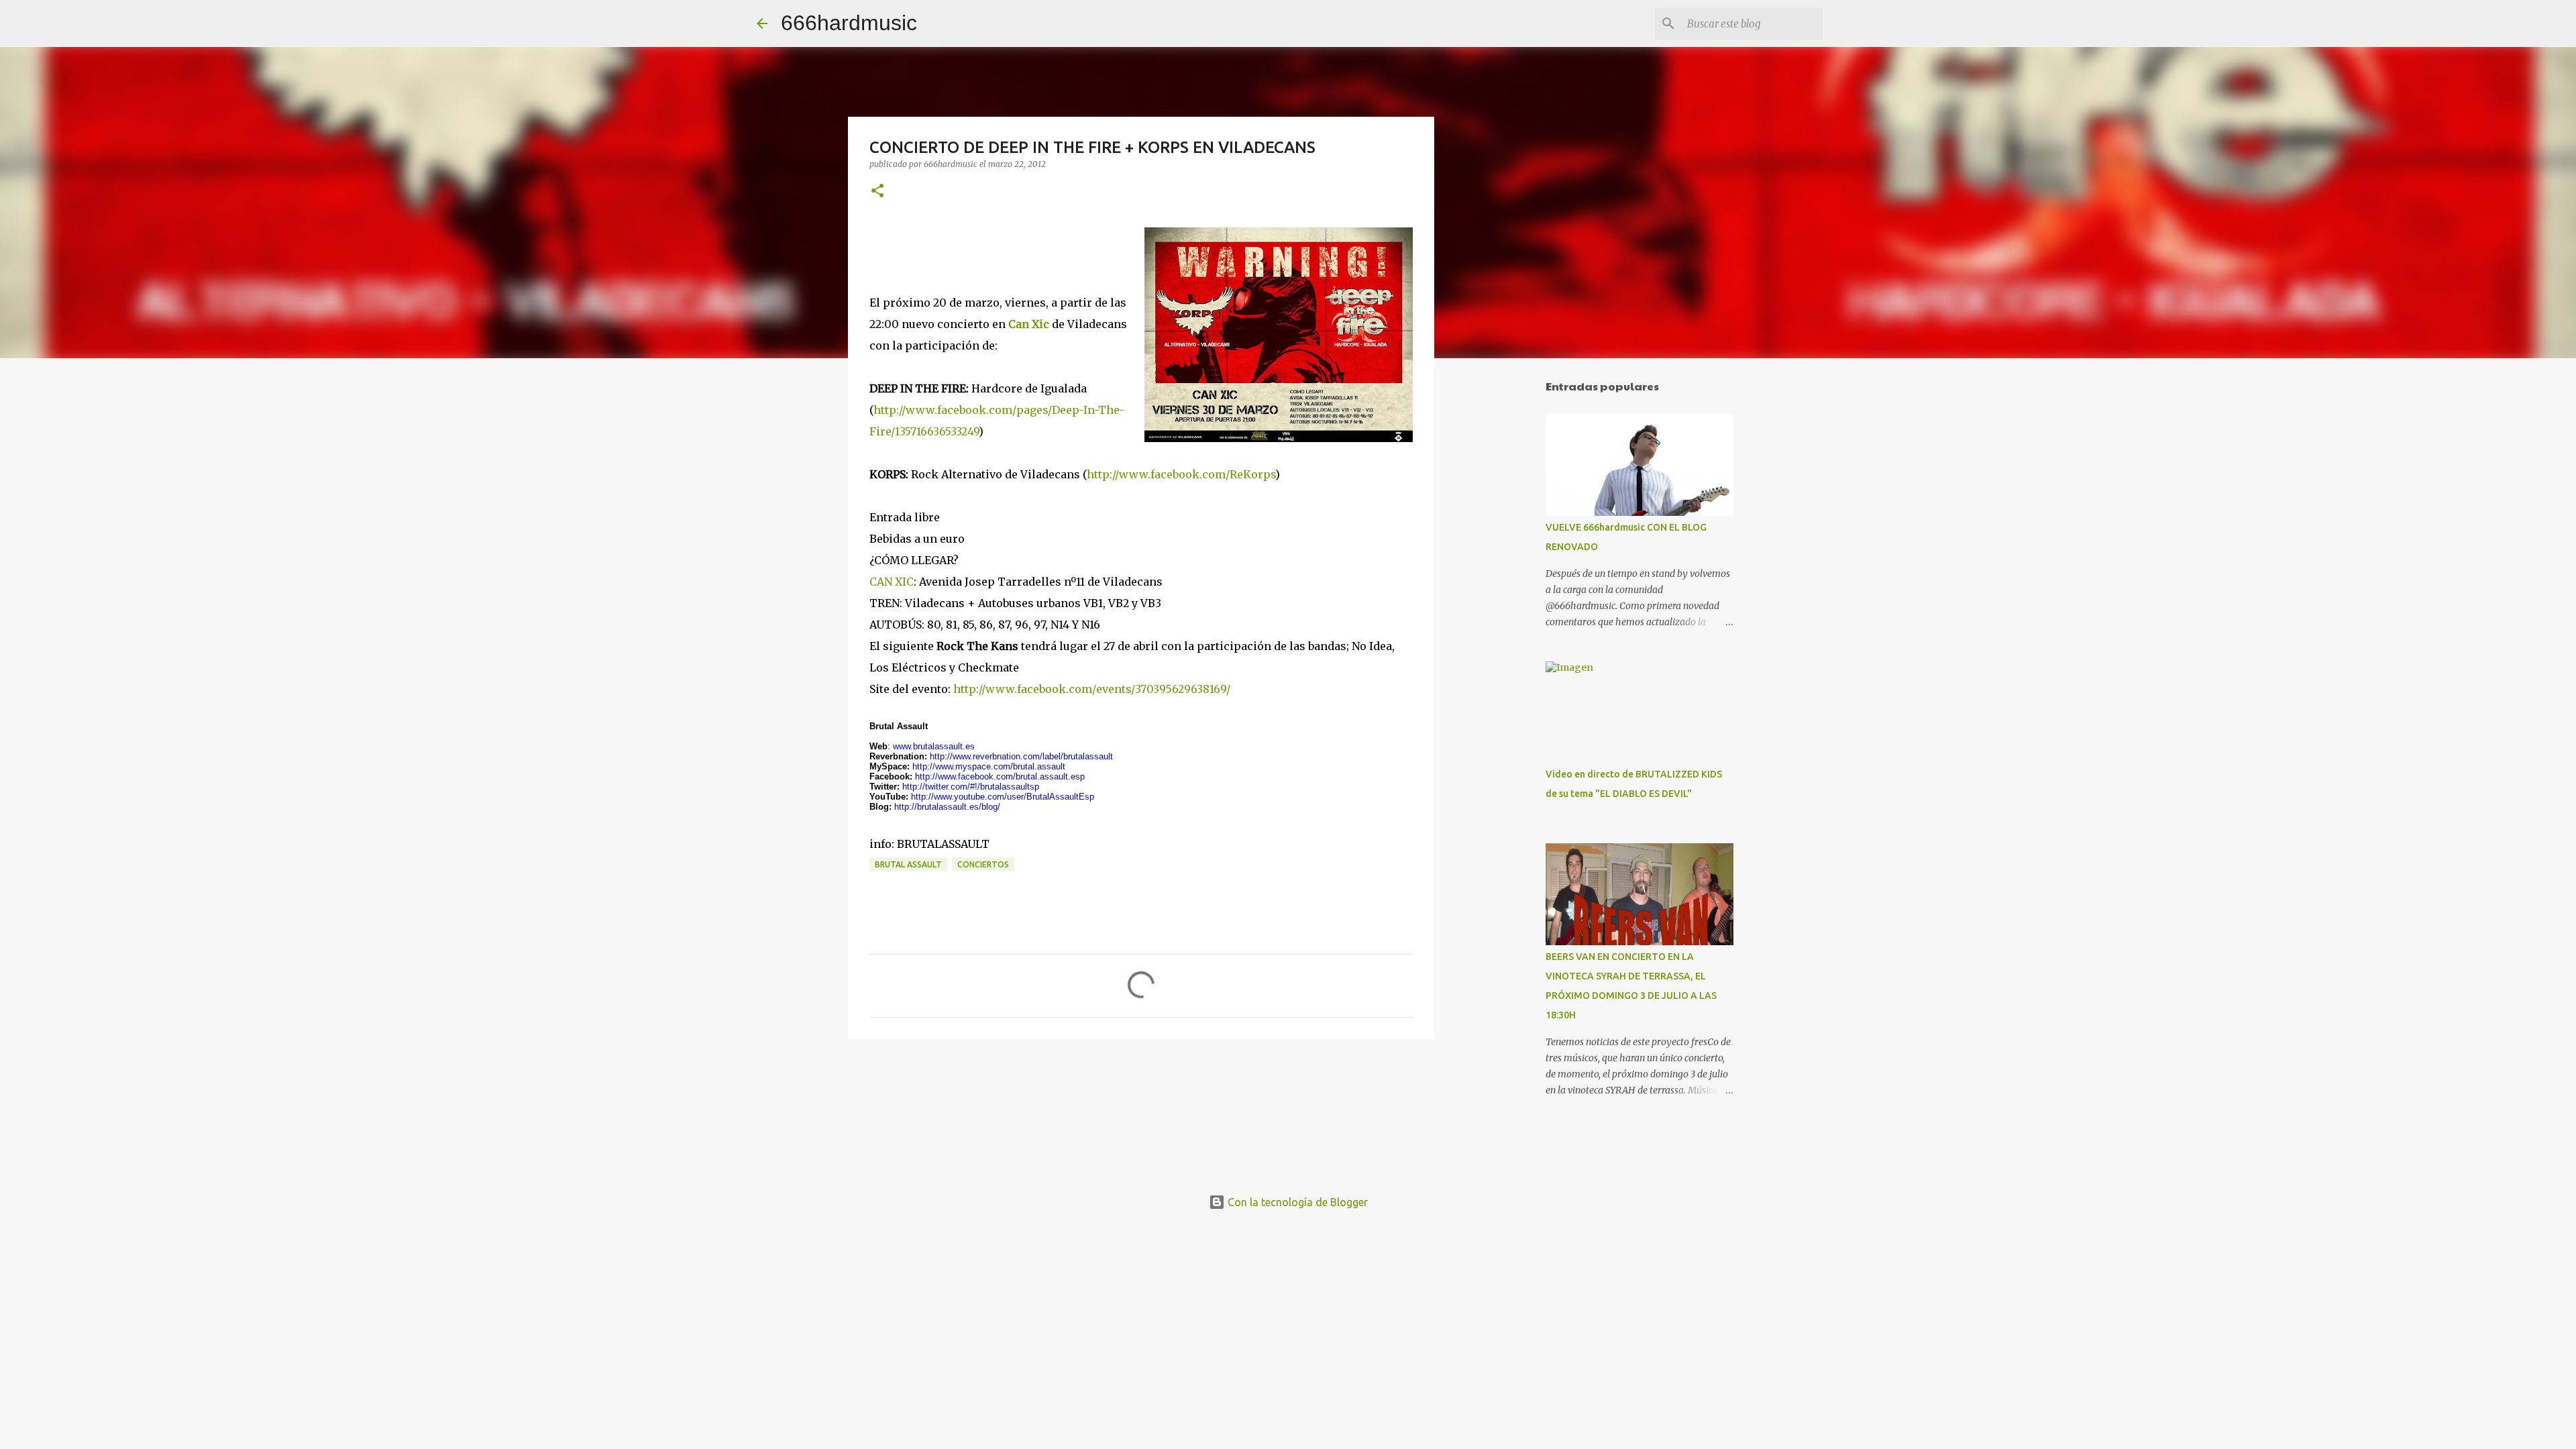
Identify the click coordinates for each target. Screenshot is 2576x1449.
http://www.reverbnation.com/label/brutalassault (1021, 756)
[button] (877, 192)
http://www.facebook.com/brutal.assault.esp (1000, 776)
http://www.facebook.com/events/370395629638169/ (1092, 689)
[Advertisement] (1503, 580)
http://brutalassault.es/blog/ (947, 807)
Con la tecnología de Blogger (1296, 1202)
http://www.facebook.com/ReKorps (1181, 474)
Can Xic (1029, 324)
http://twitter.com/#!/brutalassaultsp (971, 787)
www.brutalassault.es (934, 746)
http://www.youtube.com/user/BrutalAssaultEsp (1003, 797)
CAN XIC (892, 582)
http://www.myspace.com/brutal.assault (989, 766)
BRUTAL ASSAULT (908, 864)
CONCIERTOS (983, 864)
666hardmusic (849, 23)
